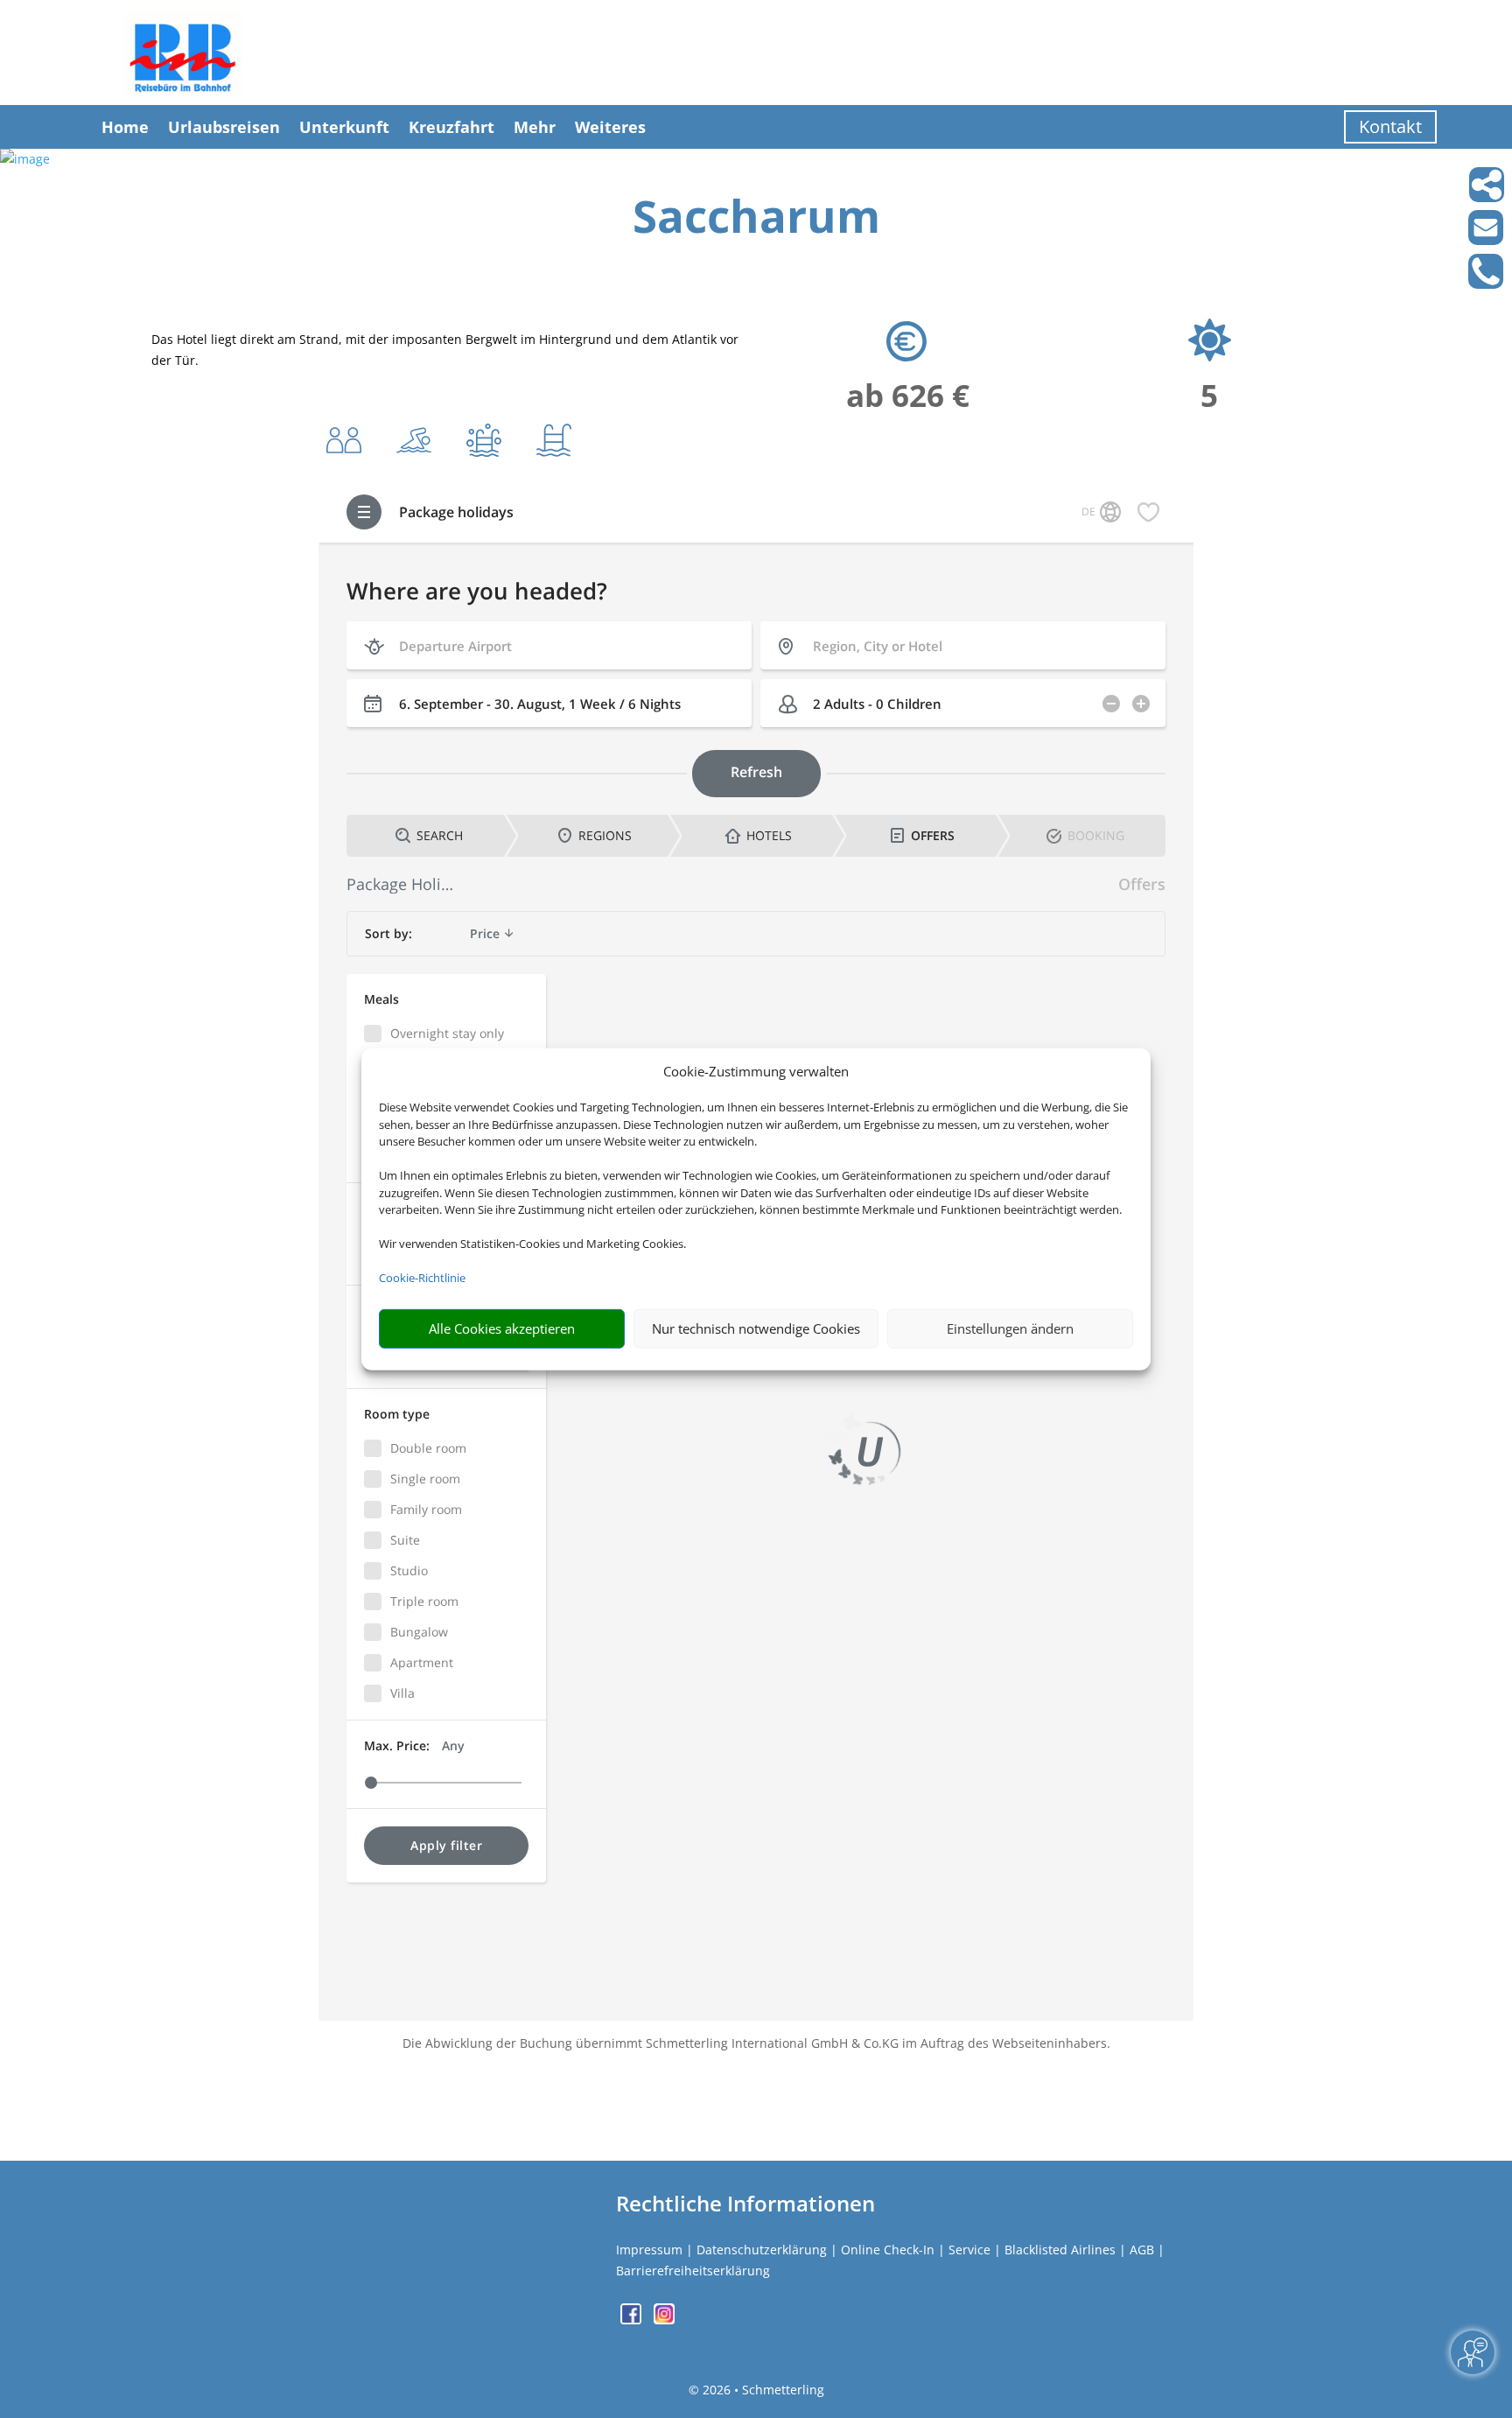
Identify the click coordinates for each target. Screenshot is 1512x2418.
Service (969, 2250)
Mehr (535, 127)
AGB (1142, 2250)
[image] (25, 159)
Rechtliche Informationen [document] (745, 2204)
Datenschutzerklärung (762, 2250)
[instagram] (664, 2320)
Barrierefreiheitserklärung (693, 2271)
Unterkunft (344, 127)
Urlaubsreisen (224, 127)
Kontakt (1390, 126)
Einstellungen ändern (1010, 1328)
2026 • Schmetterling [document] (762, 2390)
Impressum (649, 2250)
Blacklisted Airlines (1060, 2250)
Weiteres (610, 127)
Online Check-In (888, 2250)
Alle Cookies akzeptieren (502, 1328)
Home (125, 127)
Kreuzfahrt (451, 127)
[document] (756, 220)
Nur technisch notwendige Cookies (756, 1328)
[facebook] (633, 2320)
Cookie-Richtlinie (422, 1278)
